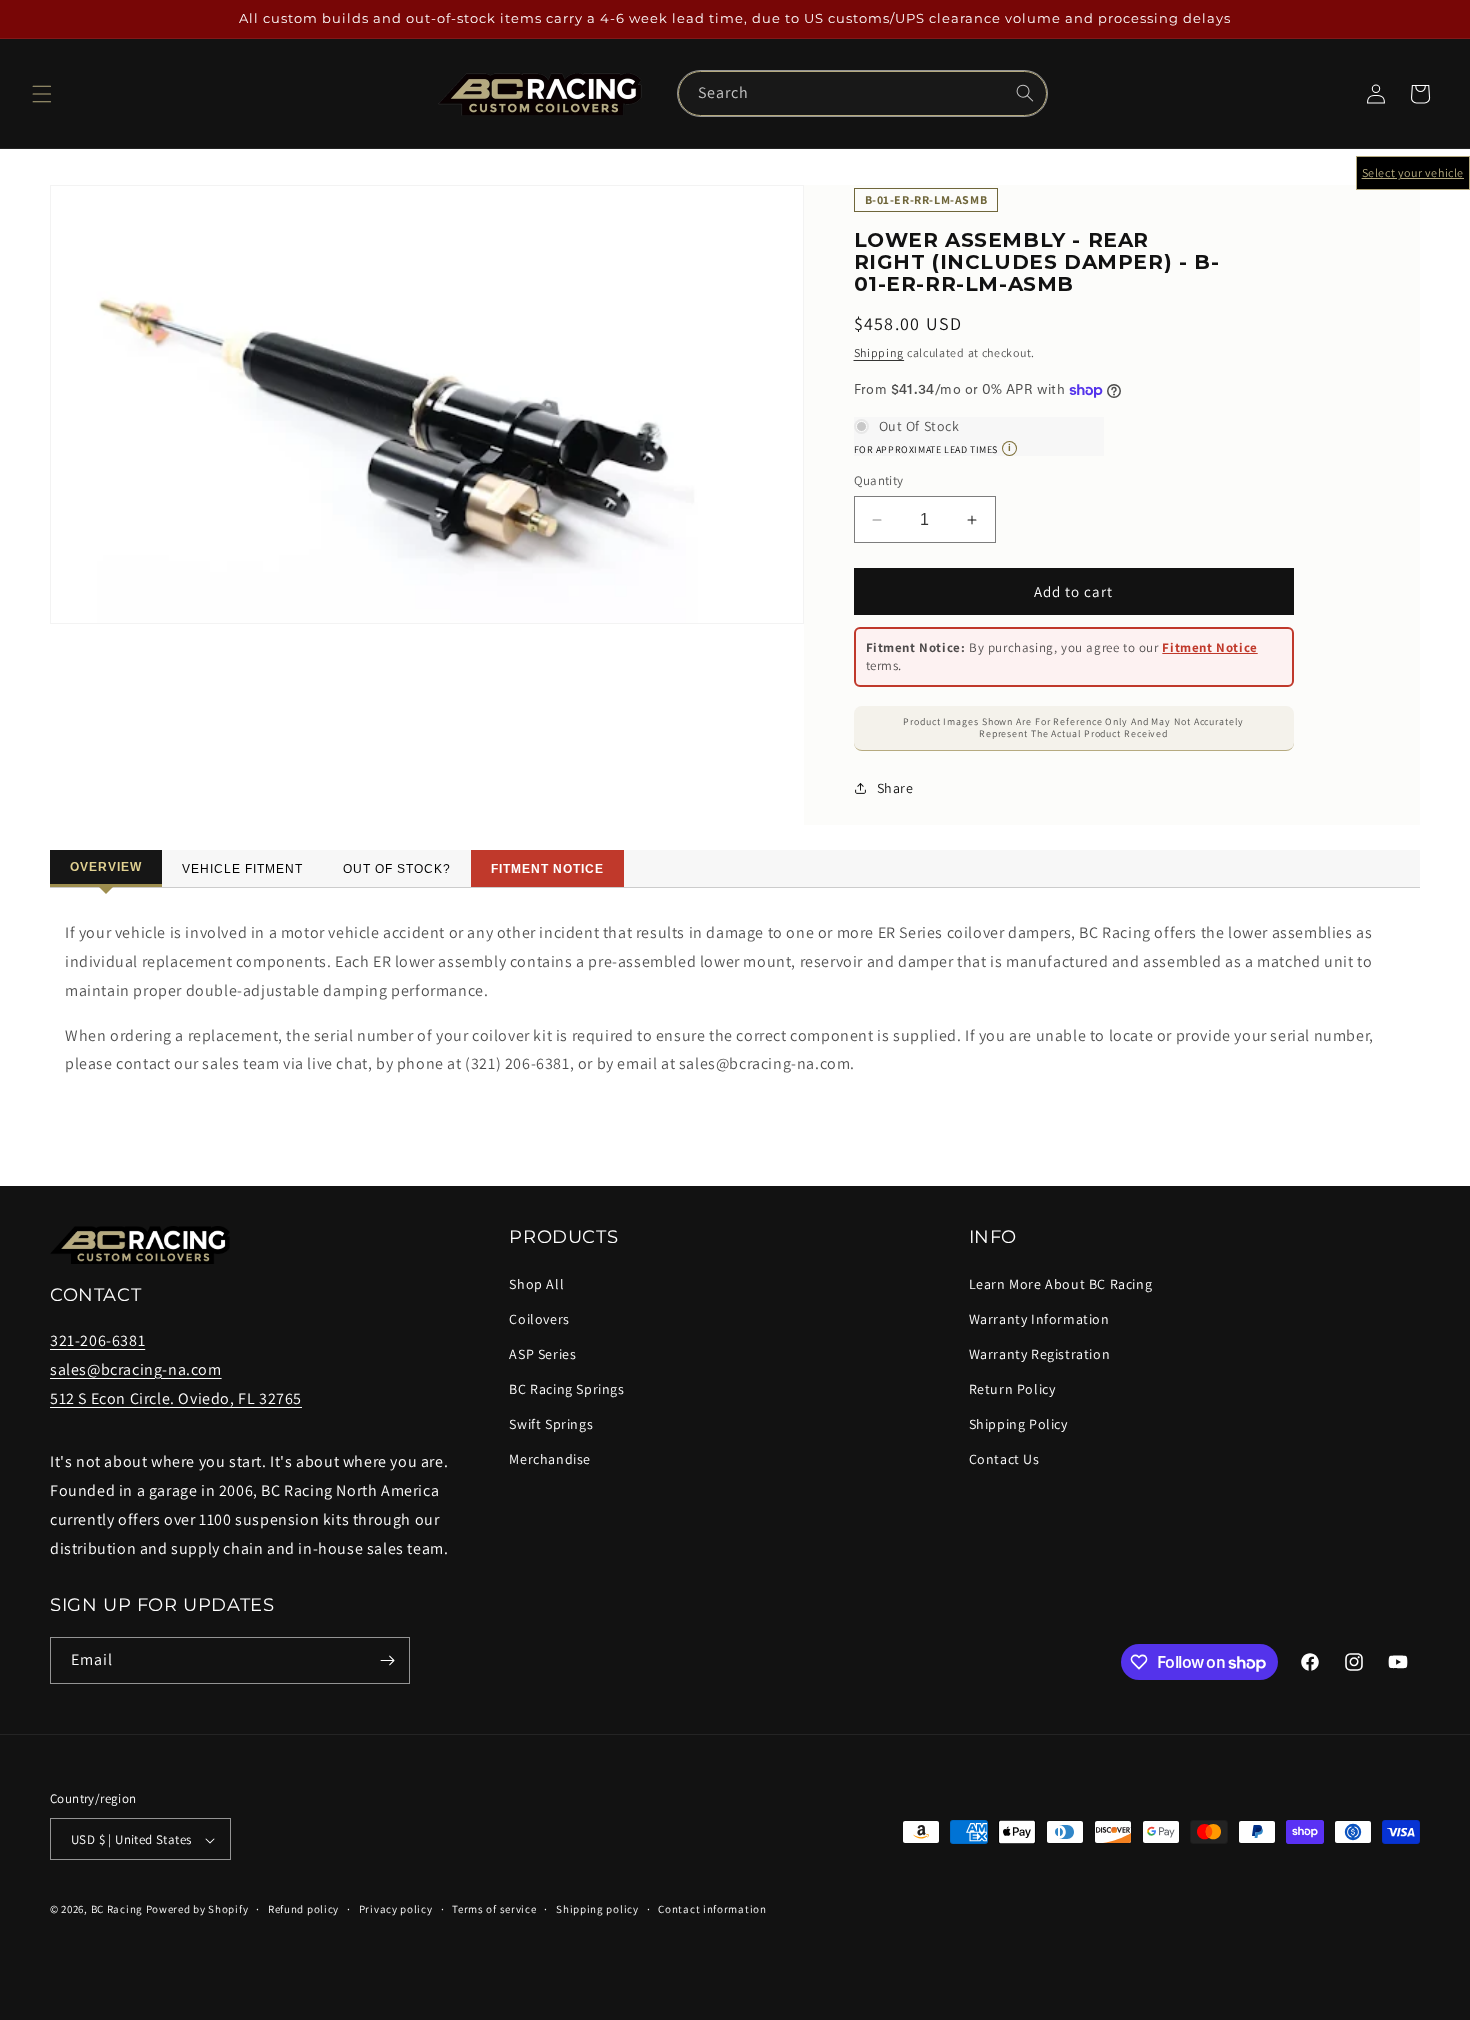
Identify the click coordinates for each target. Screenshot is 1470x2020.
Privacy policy (396, 1909)
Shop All (536, 1284)
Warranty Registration (1040, 1354)
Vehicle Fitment (242, 869)
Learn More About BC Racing (1061, 1284)
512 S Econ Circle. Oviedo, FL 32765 (176, 1398)
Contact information (712, 1909)
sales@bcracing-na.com (136, 1369)
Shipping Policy (1018, 1424)
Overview (106, 867)
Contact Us (1004, 1460)
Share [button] (895, 788)
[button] (42, 94)
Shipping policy (597, 1909)
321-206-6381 (97, 1340)
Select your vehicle (1413, 172)
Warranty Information (1039, 1319)
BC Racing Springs (566, 1389)
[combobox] (862, 93)
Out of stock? (397, 869)
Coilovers (539, 1319)
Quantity (879, 480)
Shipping (879, 352)
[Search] (1025, 93)
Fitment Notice (1209, 647)
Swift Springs (551, 1424)
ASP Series (542, 1354)
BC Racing (117, 1910)
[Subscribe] (387, 1660)
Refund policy (303, 1909)
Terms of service (494, 1909)
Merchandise (550, 1460)
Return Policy (1012, 1389)
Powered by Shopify (197, 1910)
